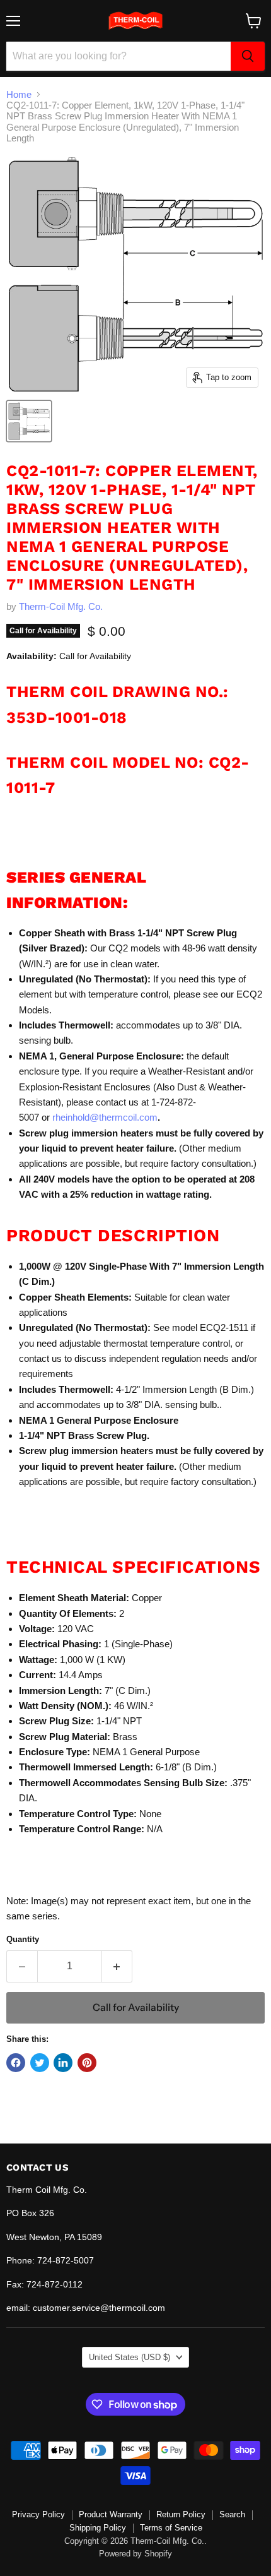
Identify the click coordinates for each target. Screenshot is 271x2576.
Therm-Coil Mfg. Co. (61, 606)
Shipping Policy (98, 2528)
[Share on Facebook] (16, 2063)
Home (19, 94)
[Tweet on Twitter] (40, 2063)
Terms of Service (171, 2528)
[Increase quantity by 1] (118, 1966)
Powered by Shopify (135, 2554)
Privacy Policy (38, 2514)
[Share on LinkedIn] (63, 2063)
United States (130, 2357)
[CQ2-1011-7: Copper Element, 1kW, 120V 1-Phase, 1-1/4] (29, 421)
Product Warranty (111, 2514)
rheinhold (71, 1117)
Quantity (23, 1939)
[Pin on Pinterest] (87, 2063)
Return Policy (181, 2514)
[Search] (248, 56)
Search (232, 2514)
